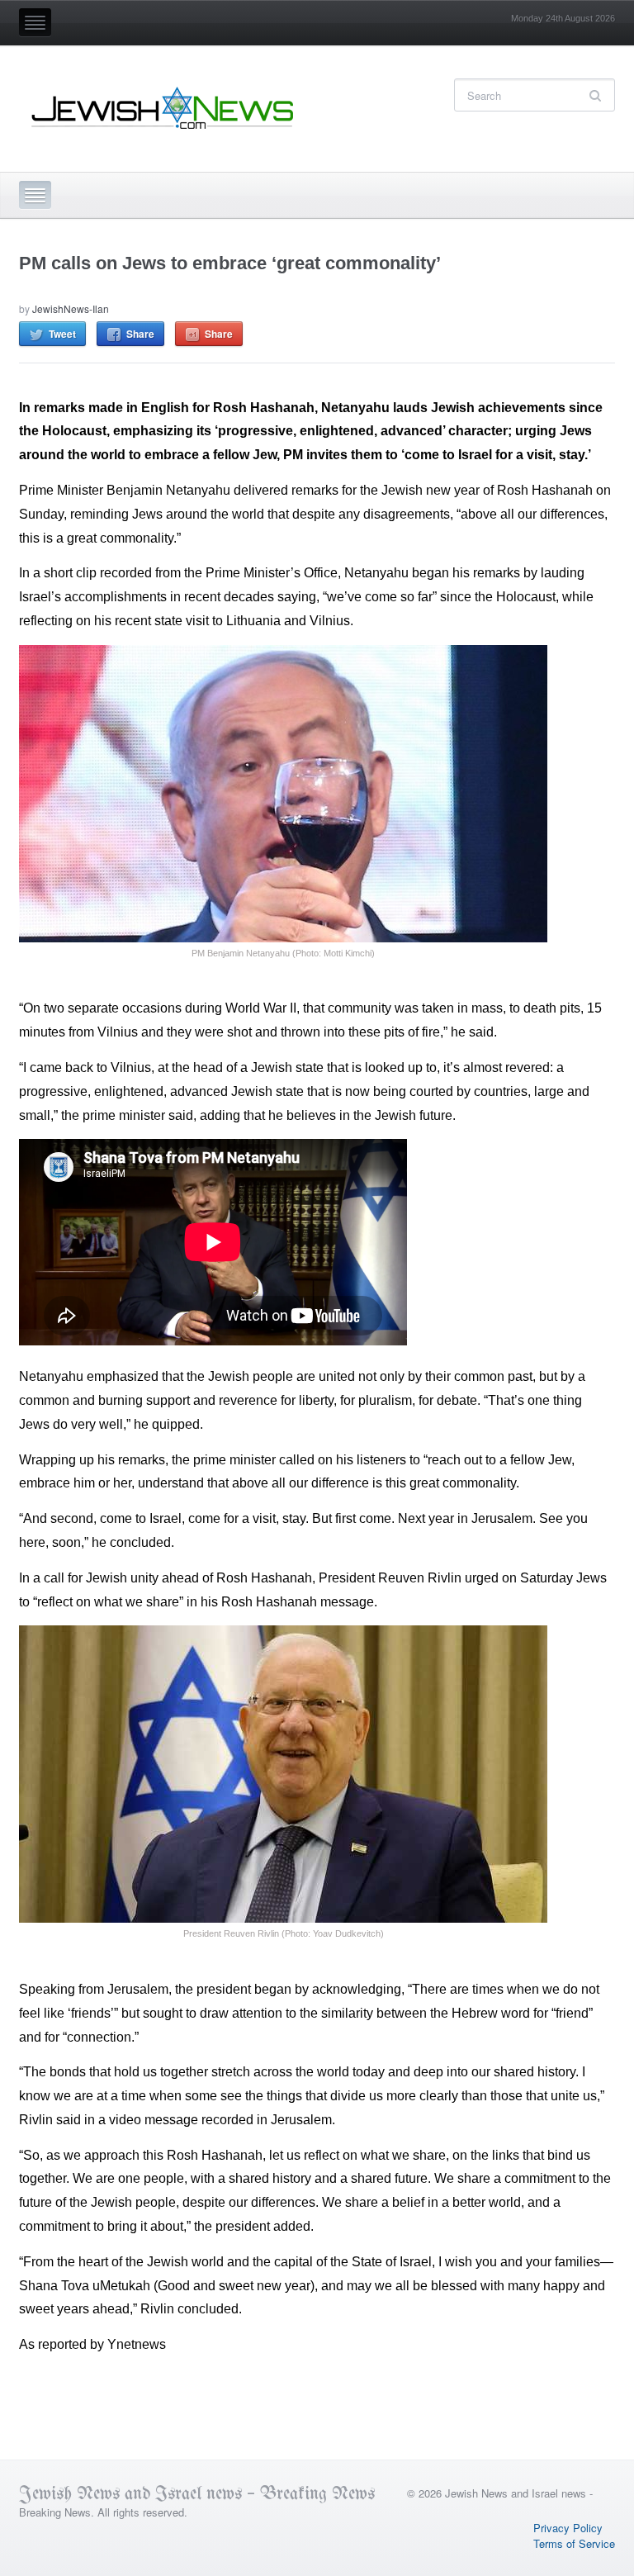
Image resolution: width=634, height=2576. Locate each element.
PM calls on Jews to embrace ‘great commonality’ (230, 263)
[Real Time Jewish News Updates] (163, 108)
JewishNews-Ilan (71, 308)
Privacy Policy (568, 2528)
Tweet (62, 334)
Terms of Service (574, 2543)
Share (140, 334)
